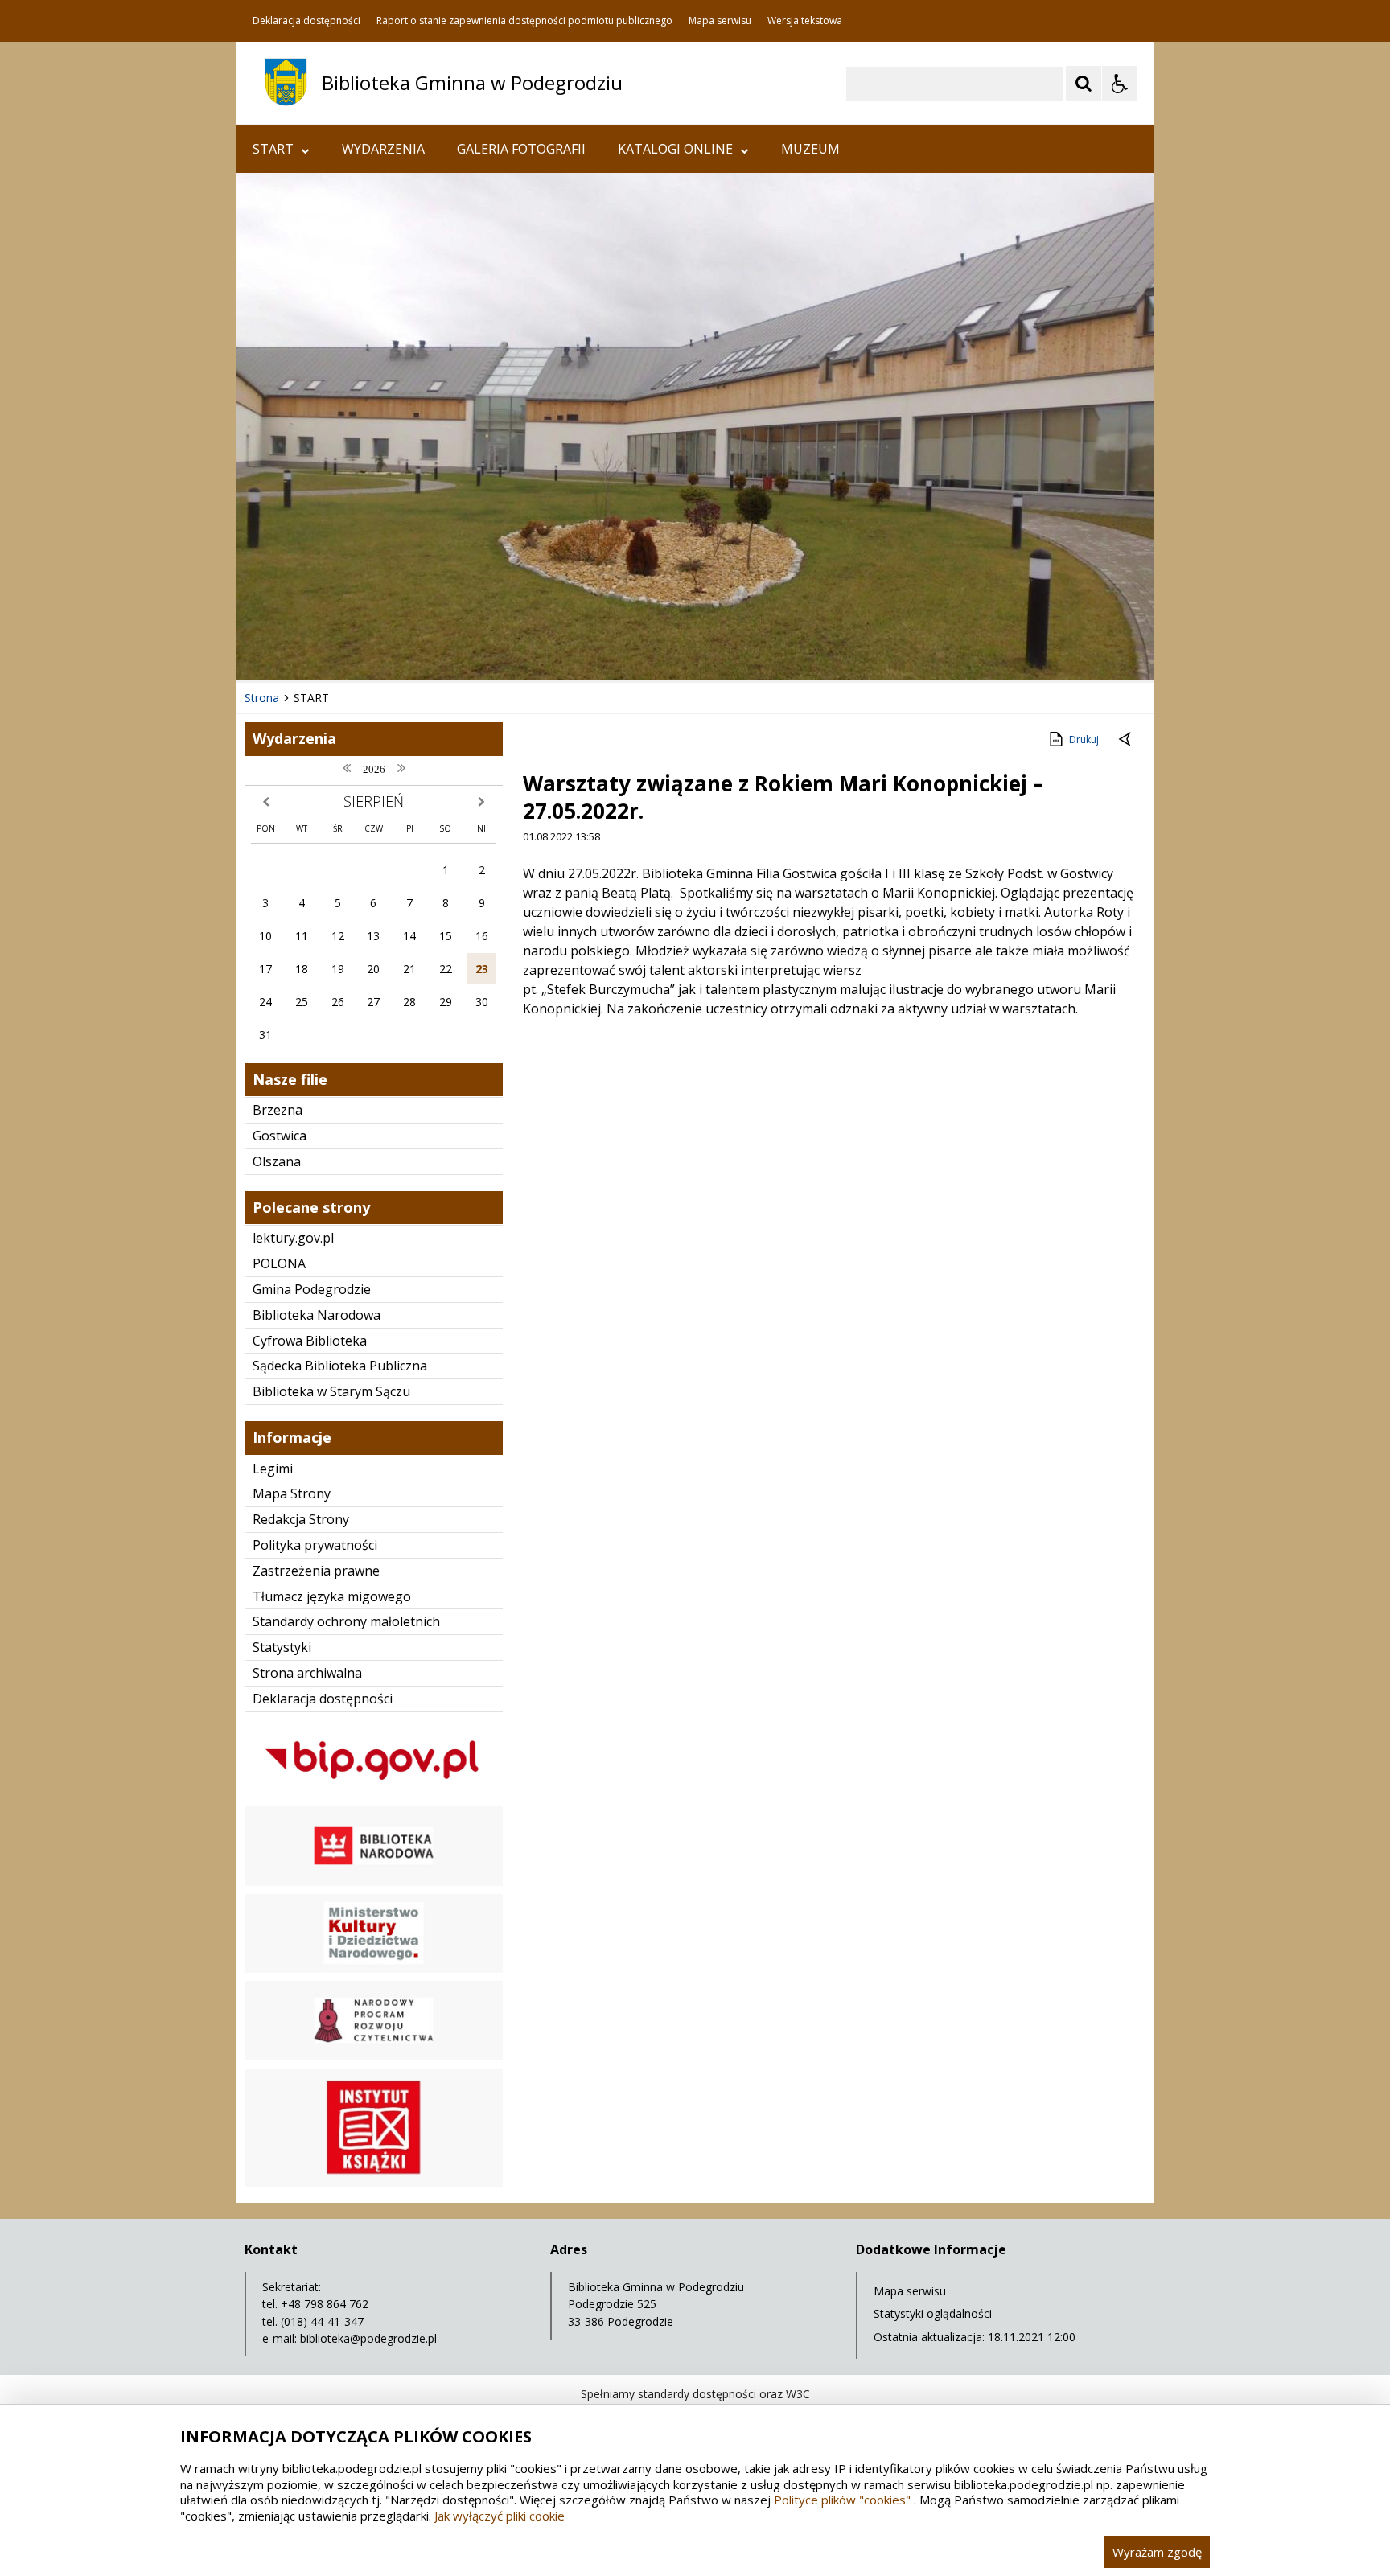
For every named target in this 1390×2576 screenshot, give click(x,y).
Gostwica (280, 1136)
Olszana (277, 1161)
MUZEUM (810, 149)
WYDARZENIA (383, 149)
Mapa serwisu (720, 21)
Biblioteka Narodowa (317, 1315)
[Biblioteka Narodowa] (374, 1882)
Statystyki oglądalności (933, 2313)
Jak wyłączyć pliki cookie (500, 2516)
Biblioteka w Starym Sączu (331, 1391)
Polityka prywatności (315, 1545)
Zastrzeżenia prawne (316, 1571)
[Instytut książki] (374, 2182)
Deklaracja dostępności (306, 21)
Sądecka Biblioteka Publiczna (340, 1366)
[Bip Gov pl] (374, 1794)
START (273, 149)
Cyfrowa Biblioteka (310, 1341)
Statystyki (282, 1647)
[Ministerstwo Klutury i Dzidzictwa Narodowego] (374, 1968)
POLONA (279, 1263)
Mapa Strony (292, 1493)
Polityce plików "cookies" (842, 2500)
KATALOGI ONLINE (675, 149)
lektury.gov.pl (293, 1238)
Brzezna (278, 1110)
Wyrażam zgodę (1157, 2552)
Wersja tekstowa (805, 21)
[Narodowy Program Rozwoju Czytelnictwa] (374, 2056)
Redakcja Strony (301, 1519)
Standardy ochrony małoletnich (346, 1621)
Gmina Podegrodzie (312, 1289)
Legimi (273, 1469)
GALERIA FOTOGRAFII (521, 149)
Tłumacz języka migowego (332, 1596)
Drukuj (1084, 740)
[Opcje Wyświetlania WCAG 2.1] (1120, 84)
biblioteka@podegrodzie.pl (368, 2338)
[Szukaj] (1084, 84)
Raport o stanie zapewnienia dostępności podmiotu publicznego (524, 21)
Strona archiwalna (307, 1673)
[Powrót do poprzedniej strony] (1126, 740)
